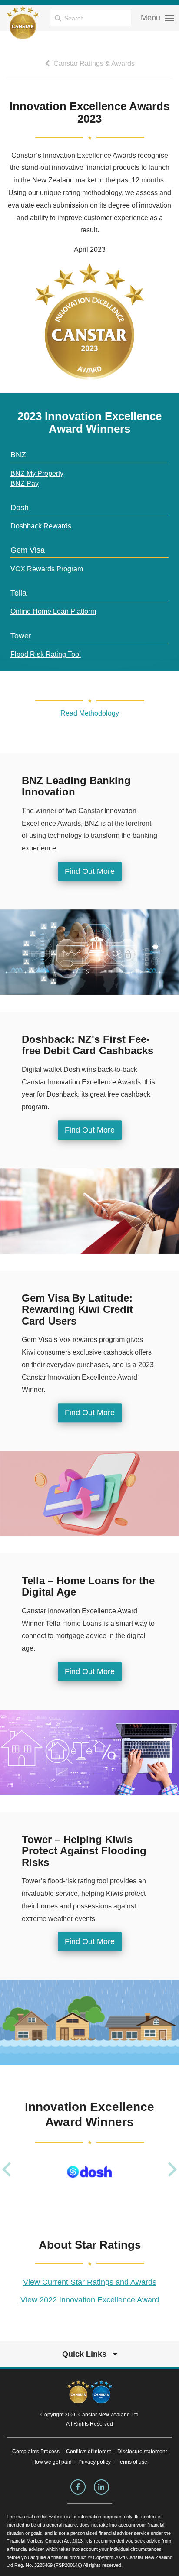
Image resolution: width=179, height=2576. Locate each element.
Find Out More (90, 871)
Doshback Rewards (41, 526)
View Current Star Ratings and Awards (90, 2282)
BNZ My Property (37, 474)
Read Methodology (90, 713)
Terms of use (132, 2462)
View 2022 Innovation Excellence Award (90, 2300)
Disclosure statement (142, 2452)
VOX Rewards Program (47, 569)
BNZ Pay (25, 484)
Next (172, 2169)
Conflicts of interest (88, 2452)
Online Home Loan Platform (53, 611)
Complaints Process (36, 2452)
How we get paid (52, 2462)
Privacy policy (94, 2462)
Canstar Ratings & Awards (93, 64)
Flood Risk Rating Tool (46, 654)
